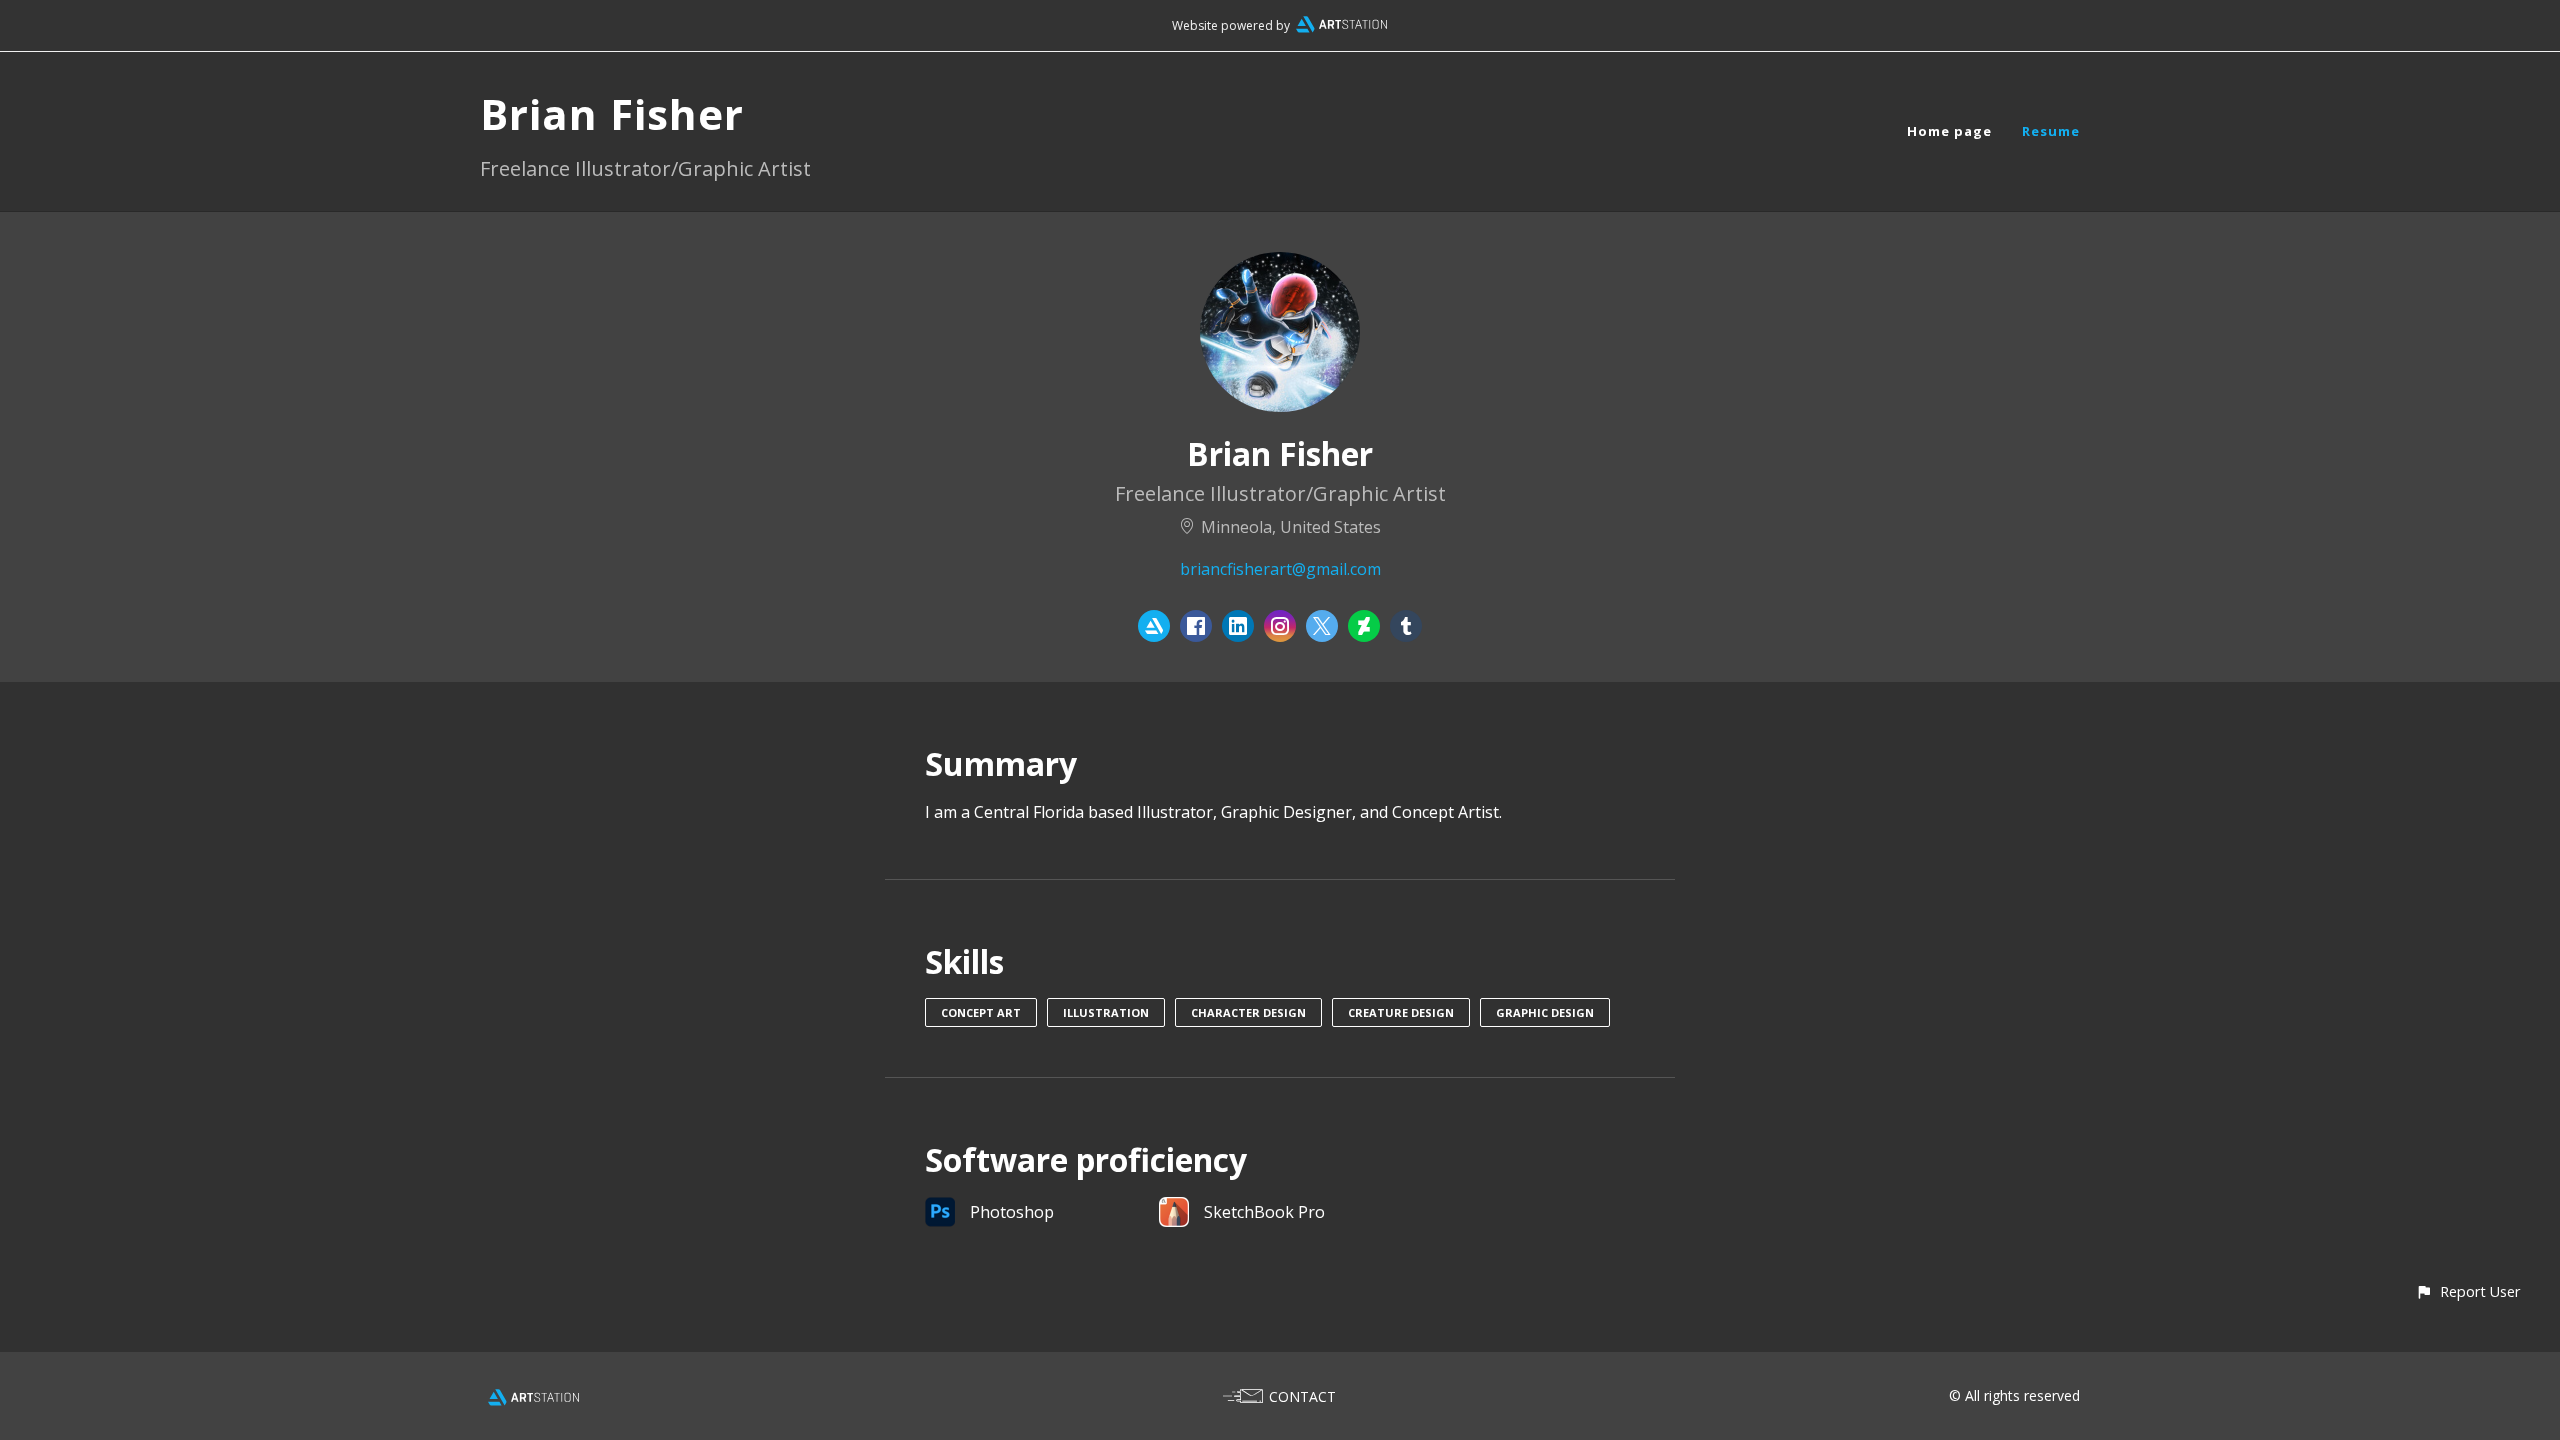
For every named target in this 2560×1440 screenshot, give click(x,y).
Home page (1949, 131)
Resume (2051, 131)
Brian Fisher (612, 113)
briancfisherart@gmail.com (1280, 569)
